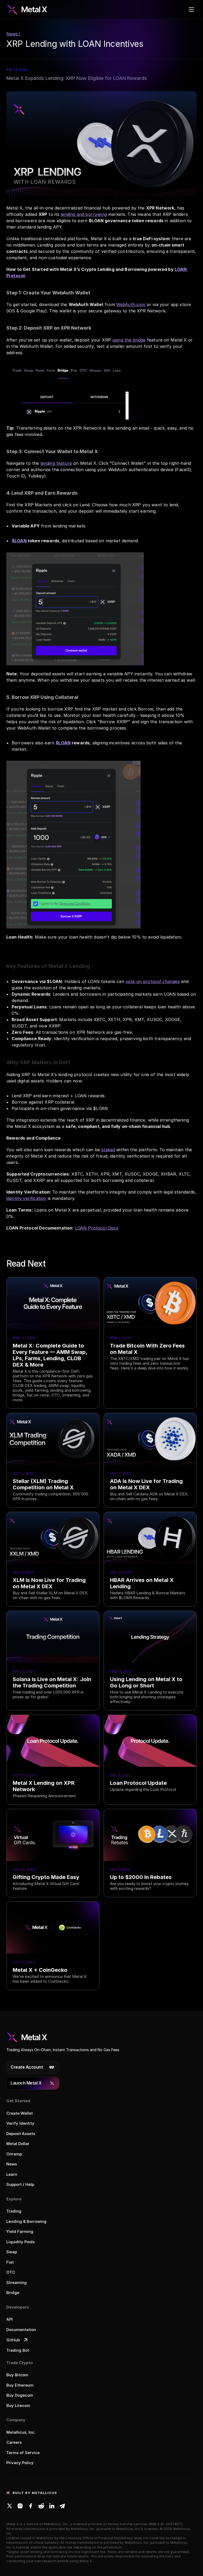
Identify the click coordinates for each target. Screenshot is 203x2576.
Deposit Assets (21, 2134)
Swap (12, 2252)
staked (108, 1150)
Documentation (21, 2330)
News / (13, 34)
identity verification (26, 1198)
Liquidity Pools (20, 2242)
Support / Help (20, 2184)
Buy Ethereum (20, 2385)
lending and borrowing (84, 214)
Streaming (17, 2283)
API (10, 2319)
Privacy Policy (20, 2463)
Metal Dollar (18, 2144)
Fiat (10, 2262)
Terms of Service (23, 2453)
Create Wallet (20, 2113)
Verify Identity (20, 2123)
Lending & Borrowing (26, 2221)
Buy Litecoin (18, 2406)
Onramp (14, 2154)
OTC (11, 2272)
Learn (12, 2174)
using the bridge (129, 340)
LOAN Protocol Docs (97, 1228)
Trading (14, 2211)
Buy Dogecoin (20, 2395)
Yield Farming (20, 2231)
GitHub (13, 2340)
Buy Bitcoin (17, 2375)
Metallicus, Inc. (21, 2432)
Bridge (13, 2293)
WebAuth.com (131, 304)
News (12, 2164)
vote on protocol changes (153, 981)
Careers (14, 2442)
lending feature (56, 463)
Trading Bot (18, 2350)
